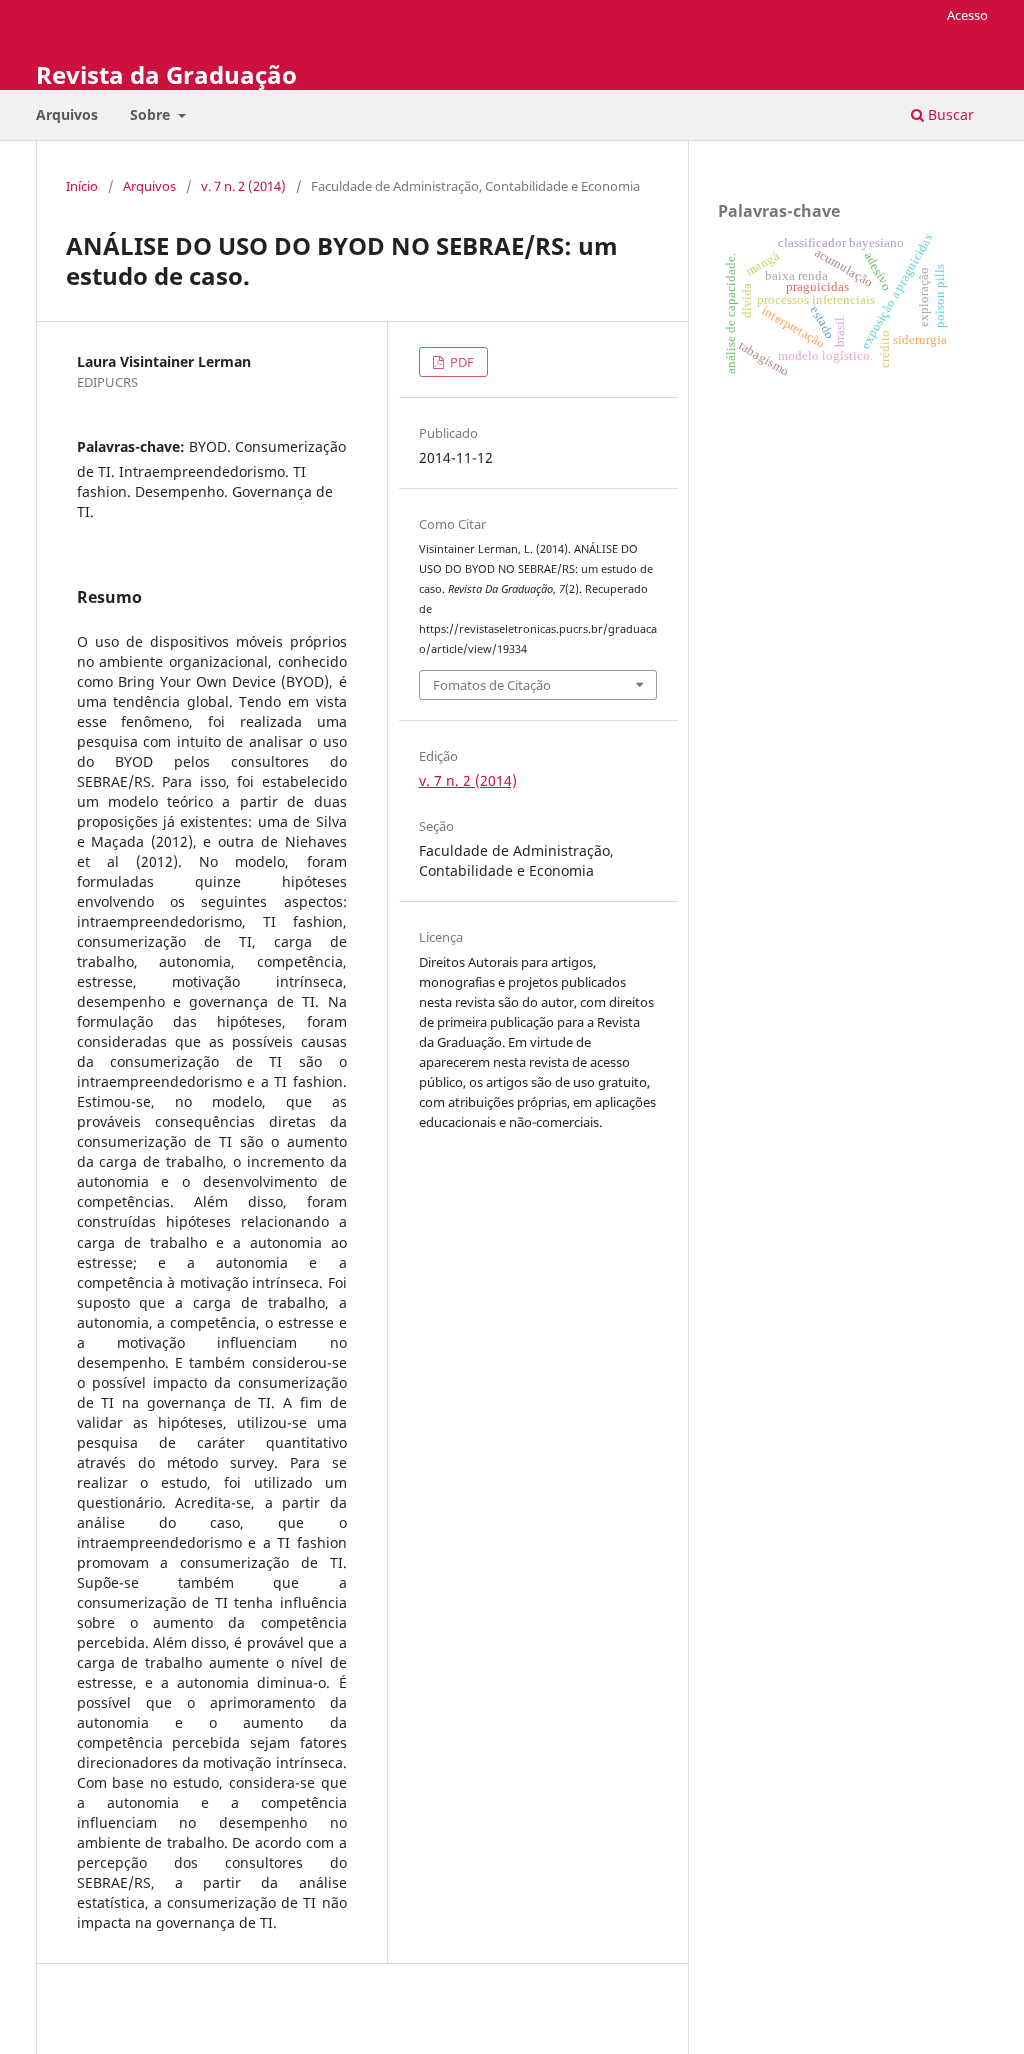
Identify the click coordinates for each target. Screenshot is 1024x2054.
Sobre (152, 114)
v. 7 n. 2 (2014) (243, 186)
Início (82, 186)
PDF (460, 362)
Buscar (949, 114)
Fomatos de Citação (492, 685)
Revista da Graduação (166, 74)
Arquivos (67, 114)
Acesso (967, 15)
